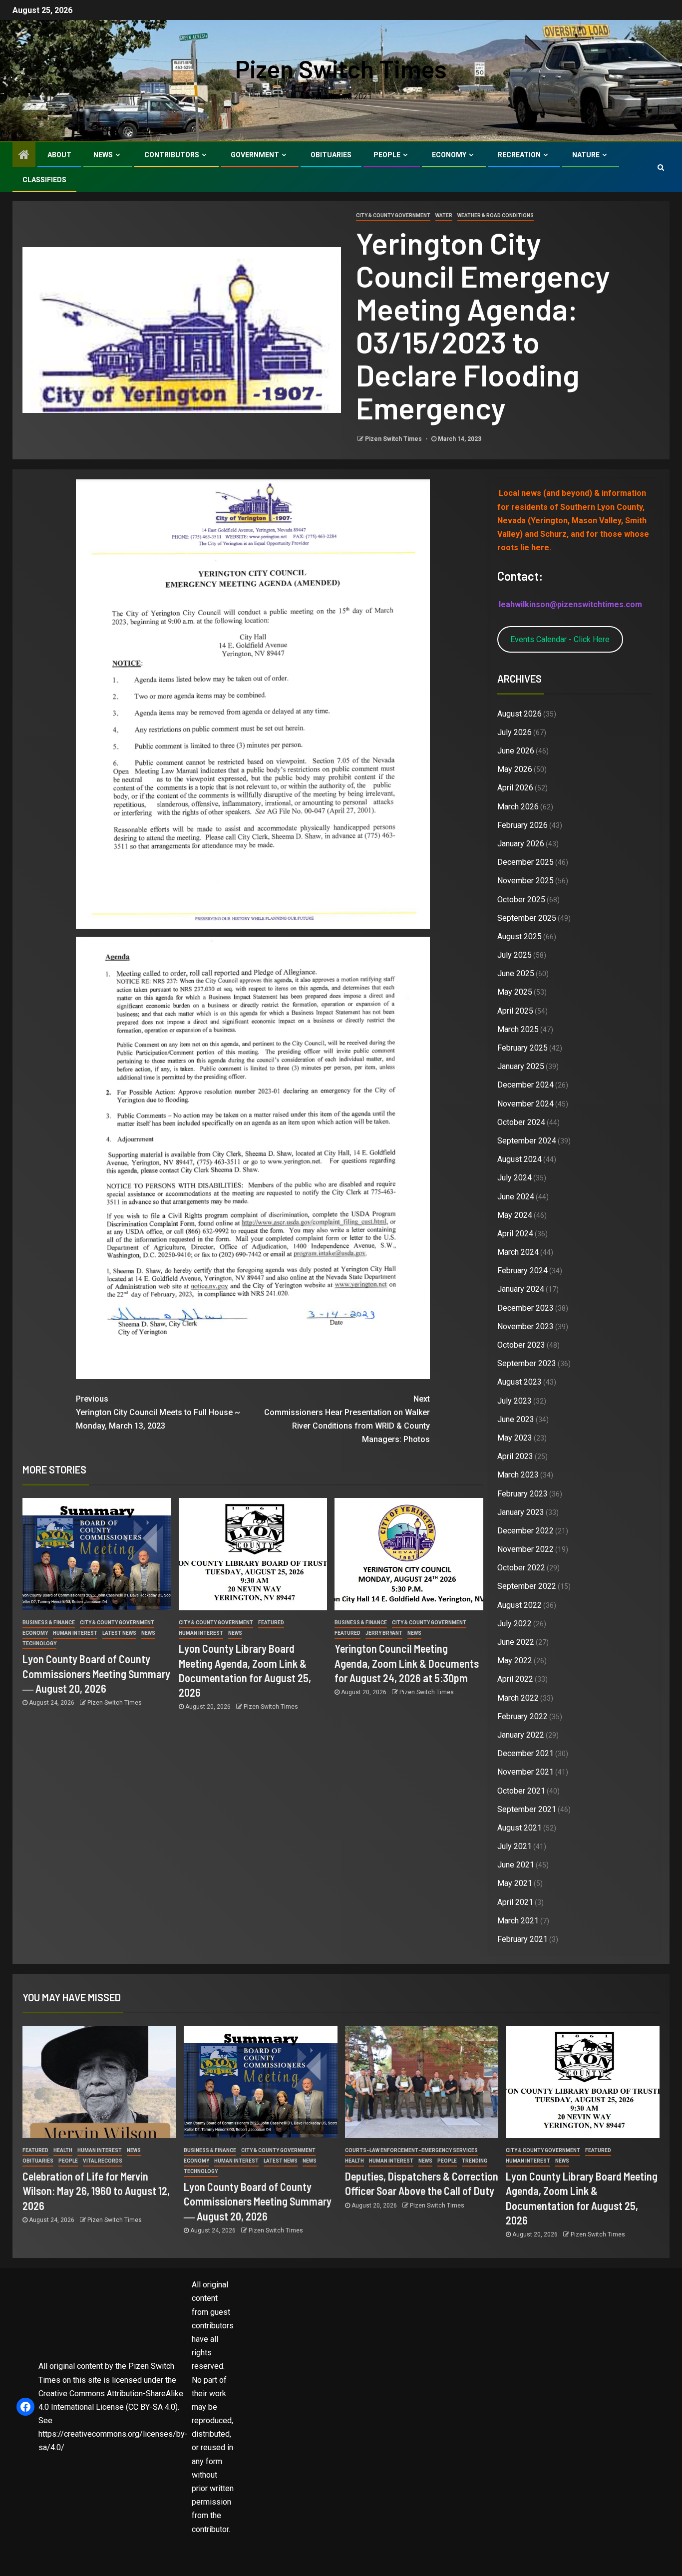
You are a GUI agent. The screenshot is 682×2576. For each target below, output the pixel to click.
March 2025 (518, 1029)
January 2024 (521, 1289)
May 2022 (515, 1660)
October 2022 (521, 1568)
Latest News (119, 1633)
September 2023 (527, 1363)
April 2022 (515, 1679)
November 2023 (525, 1326)
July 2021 (514, 1846)
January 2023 (521, 1512)
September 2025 (527, 918)
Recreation (519, 155)
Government (255, 155)
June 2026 (516, 751)
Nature (586, 155)
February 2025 (522, 1048)
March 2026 (518, 807)
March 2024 (518, 1252)
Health (63, 2150)
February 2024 (522, 1271)
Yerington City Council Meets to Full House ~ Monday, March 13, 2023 (158, 1412)
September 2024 (527, 1141)
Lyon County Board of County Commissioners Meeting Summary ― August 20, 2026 (96, 1673)
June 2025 (516, 973)
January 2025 (521, 1066)
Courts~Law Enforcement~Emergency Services (411, 2150)
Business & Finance (49, 1623)
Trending (475, 2161)
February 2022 (522, 1716)
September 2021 (527, 1809)
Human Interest (75, 1633)
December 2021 (525, 1753)
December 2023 (525, 1308)
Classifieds (44, 180)
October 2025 (521, 900)
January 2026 (521, 844)
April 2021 (515, 1902)
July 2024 (514, 1178)
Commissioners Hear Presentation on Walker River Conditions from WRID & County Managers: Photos (347, 1419)
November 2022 (525, 1549)
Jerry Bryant (384, 1633)
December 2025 (525, 862)
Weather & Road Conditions (496, 215)
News (103, 155)
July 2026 (514, 732)
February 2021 (522, 1939)
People (387, 155)
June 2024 (516, 1197)
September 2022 (527, 1586)
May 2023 (515, 1438)
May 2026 (515, 769)
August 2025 (519, 936)
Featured (271, 1623)
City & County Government (393, 215)
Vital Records (103, 2161)
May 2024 (515, 1215)
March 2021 (518, 1921)
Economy (449, 155)
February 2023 (522, 1494)
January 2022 (521, 1735)
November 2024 (525, 1104)
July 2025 (514, 955)
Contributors (172, 155)
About (59, 155)
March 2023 (518, 1475)
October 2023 (521, 1345)
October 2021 (521, 1791)
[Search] (661, 167)
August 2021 (519, 1828)
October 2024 (521, 1122)
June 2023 (516, 1419)
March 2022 (518, 1698)
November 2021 (525, 1772)
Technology (39, 1644)
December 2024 (525, 1085)
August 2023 (519, 1382)
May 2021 (515, 1883)
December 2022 (525, 1531)
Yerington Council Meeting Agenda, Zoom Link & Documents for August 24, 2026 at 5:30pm (407, 1663)
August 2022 (519, 1605)
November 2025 (525, 881)
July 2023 (514, 1401)
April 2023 (515, 1456)
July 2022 (514, 1624)
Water (444, 215)
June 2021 (516, 1865)
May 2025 (515, 992)
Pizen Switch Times (341, 68)
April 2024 (515, 1234)
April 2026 (515, 788)
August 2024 (519, 1159)
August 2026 (519, 714)
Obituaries (331, 155)
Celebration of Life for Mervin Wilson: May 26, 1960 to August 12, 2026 (96, 2191)
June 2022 (516, 1642)
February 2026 (522, 825)
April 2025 (515, 1011)
